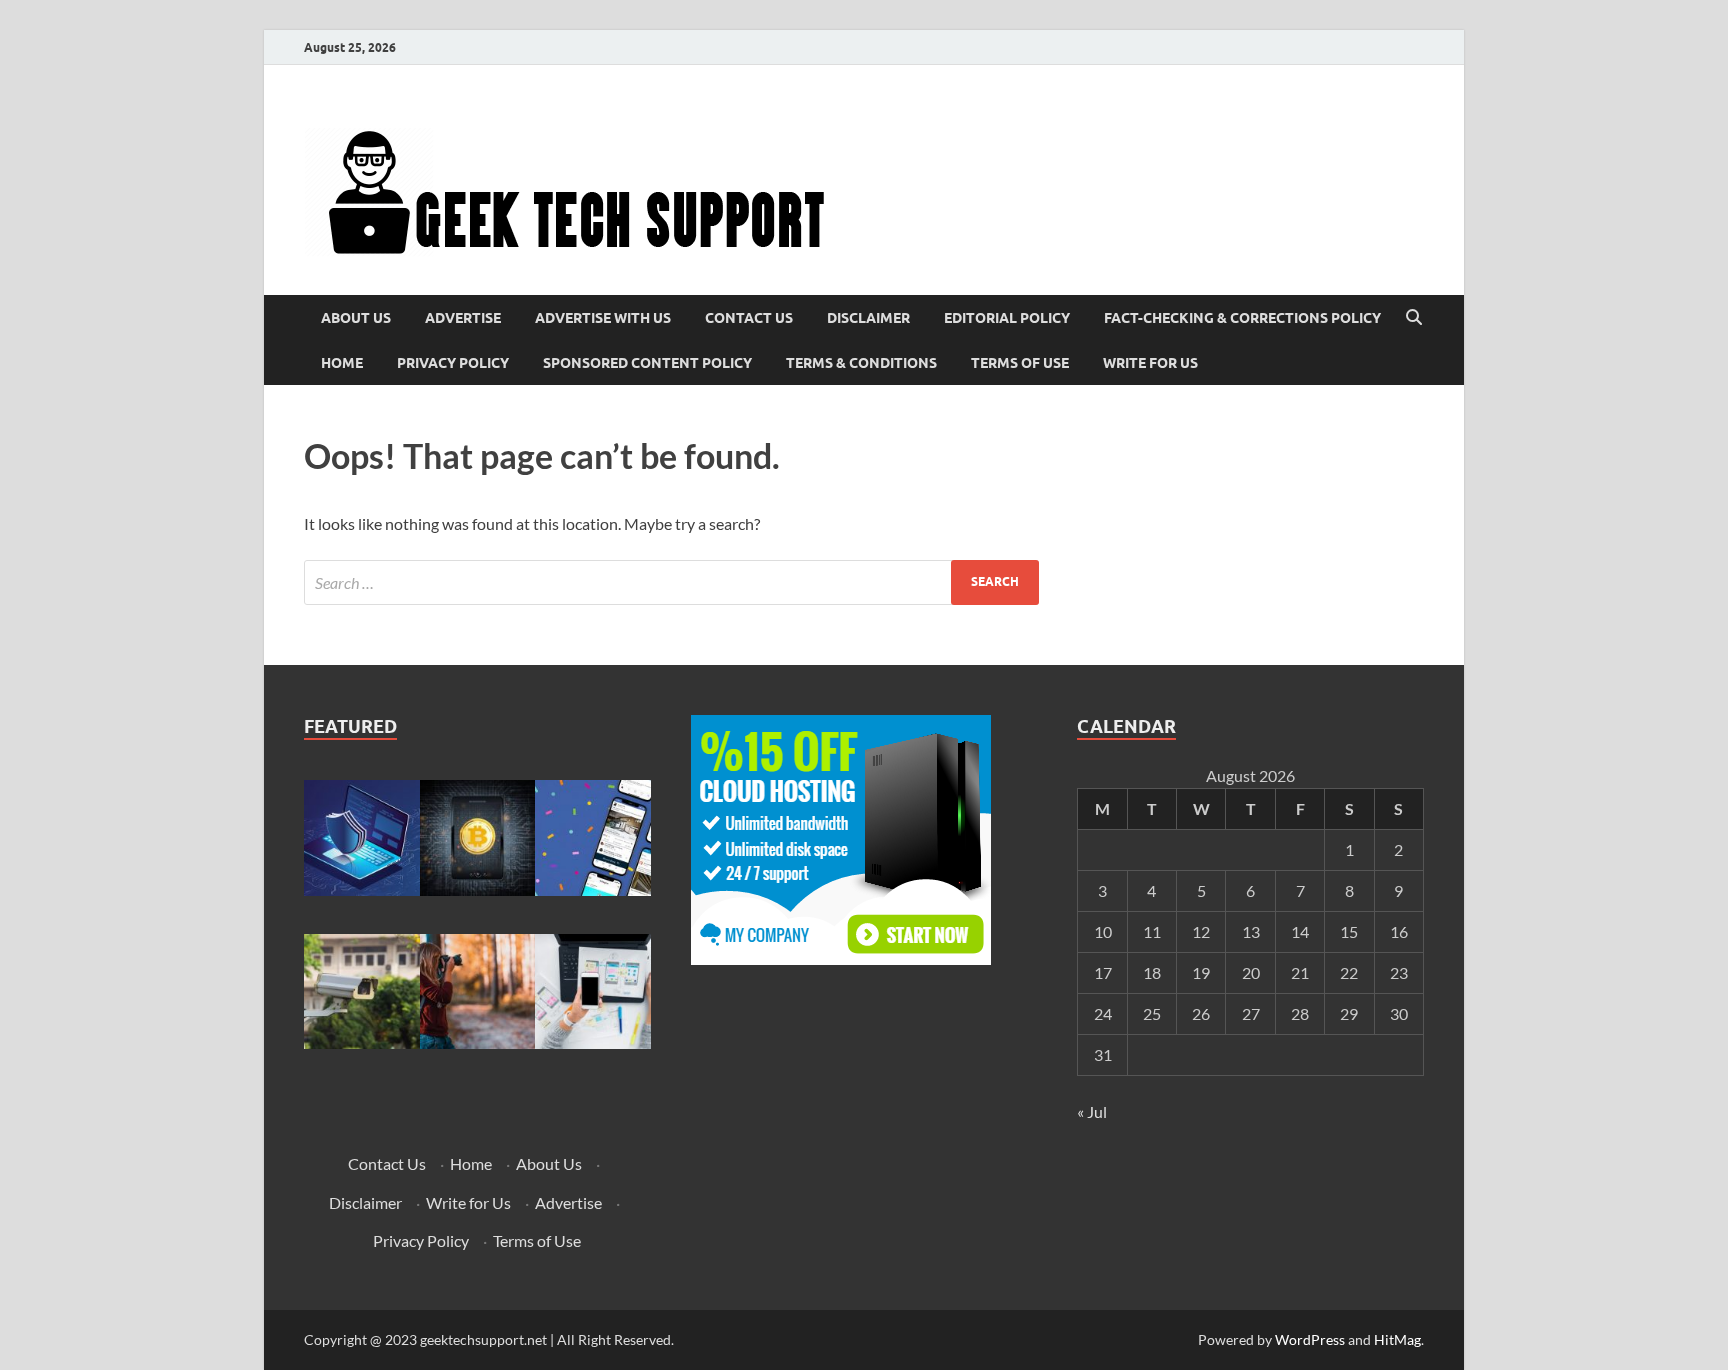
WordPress (1310, 1339)
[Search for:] (671, 582)
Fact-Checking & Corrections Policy (1242, 318)
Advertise (463, 318)
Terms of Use (1020, 363)
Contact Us (749, 318)
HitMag (1397, 1339)
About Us (356, 318)
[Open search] (1414, 318)
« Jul (1092, 1111)
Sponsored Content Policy (647, 363)
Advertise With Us (603, 318)
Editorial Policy (1007, 318)
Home (342, 363)
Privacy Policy (453, 363)
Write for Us (1150, 363)
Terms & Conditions (861, 363)
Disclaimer (868, 318)
